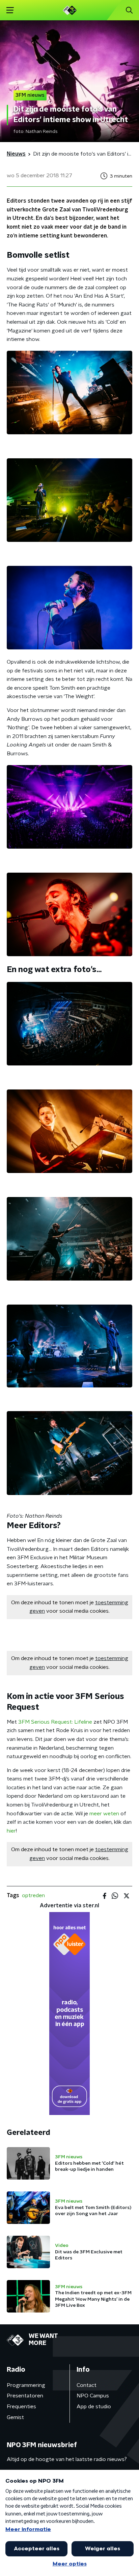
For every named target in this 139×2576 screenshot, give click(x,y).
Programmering (26, 2385)
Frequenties (21, 2407)
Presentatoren (25, 2396)
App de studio (94, 2407)
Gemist (15, 2417)
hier (11, 1831)
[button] (10, 10)
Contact (87, 2385)
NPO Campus (93, 2396)
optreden (33, 1895)
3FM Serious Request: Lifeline (55, 1722)
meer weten (104, 1814)
